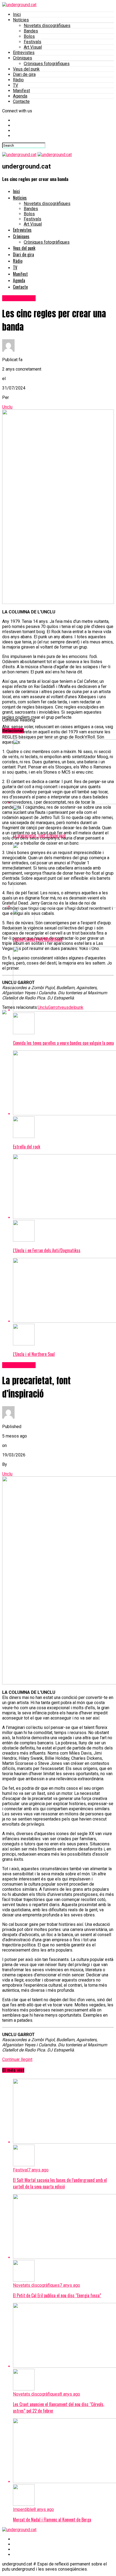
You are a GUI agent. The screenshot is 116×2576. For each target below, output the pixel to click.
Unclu (7, 407)
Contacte (21, 101)
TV (16, 85)
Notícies (21, 20)
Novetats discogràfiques (47, 26)
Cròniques (23, 58)
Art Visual (33, 47)
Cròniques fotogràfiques (47, 64)
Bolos (29, 36)
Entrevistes (24, 53)
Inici (17, 14)
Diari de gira (24, 74)
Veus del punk (26, 69)
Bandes (31, 31)
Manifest (21, 91)
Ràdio (18, 80)
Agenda (20, 96)
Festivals (33, 42)
